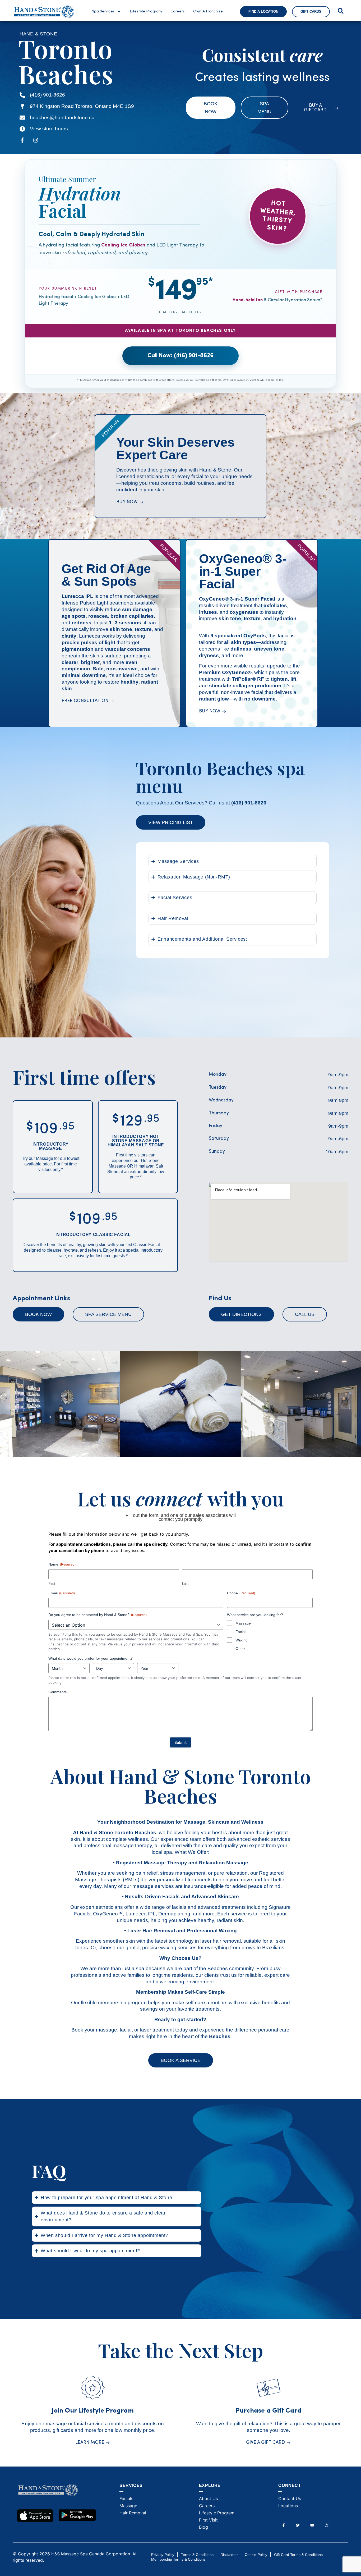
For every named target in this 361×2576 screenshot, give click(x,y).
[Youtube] (312, 2525)
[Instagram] (36, 140)
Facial (240, 1632)
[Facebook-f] (22, 140)
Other (240, 1649)
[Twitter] (298, 2525)
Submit (181, 1742)
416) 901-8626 (250, 803)
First (52, 1584)
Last (185, 1584)
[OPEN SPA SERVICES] (119, 12)
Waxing (242, 1640)
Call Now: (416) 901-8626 (181, 356)
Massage (243, 1623)
